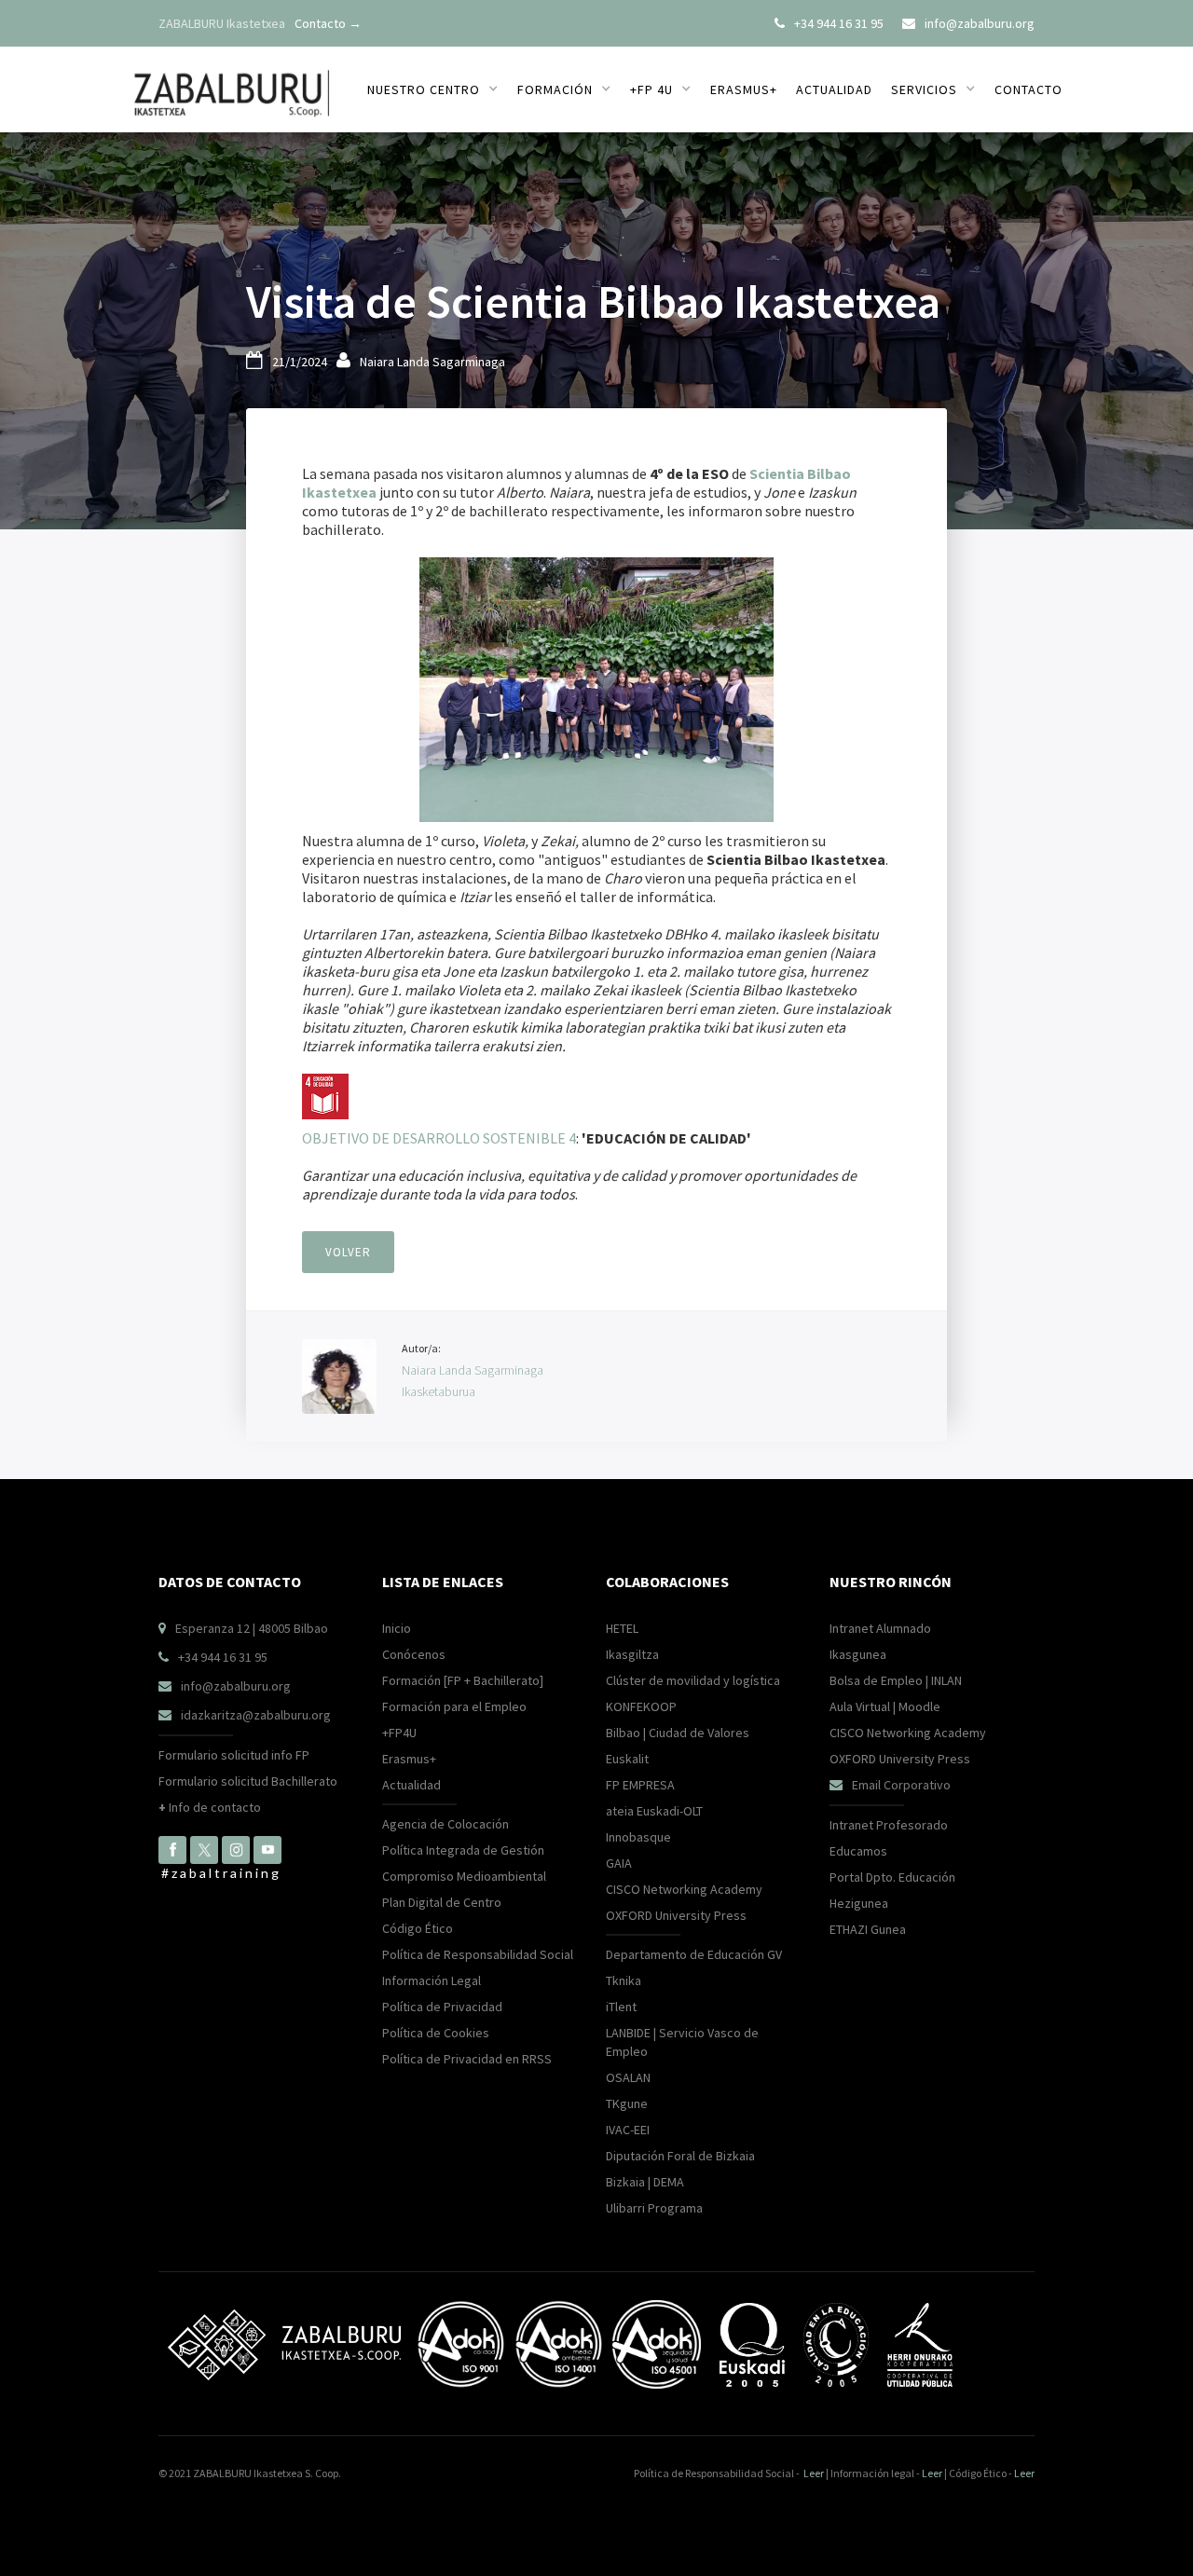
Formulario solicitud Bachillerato (248, 1781)
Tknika (624, 1980)
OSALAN (628, 2077)
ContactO (1028, 89)
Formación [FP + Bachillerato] (463, 1680)
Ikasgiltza (632, 1654)
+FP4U (399, 1733)
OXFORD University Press (676, 1915)
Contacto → (328, 23)
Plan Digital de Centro (442, 1902)
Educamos (858, 1851)
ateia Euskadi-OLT (654, 1811)
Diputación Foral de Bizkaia (680, 2156)
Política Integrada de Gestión (463, 1850)
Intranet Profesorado (889, 1825)
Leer (814, 2473)
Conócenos (414, 1654)
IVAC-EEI (628, 2130)
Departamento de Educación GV (694, 1954)
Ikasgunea (858, 1654)
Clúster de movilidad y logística (693, 1680)
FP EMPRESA (640, 1785)
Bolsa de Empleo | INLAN (896, 1680)
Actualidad (411, 1785)
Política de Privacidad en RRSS (467, 2059)
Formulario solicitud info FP (234, 1755)
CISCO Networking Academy (684, 1889)
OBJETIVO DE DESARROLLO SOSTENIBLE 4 (439, 1138)
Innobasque (638, 1837)
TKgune (627, 2103)
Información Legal (432, 1980)
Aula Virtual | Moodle (885, 1706)
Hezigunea (859, 1903)
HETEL (622, 1628)
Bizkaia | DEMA (645, 2182)
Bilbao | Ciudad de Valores (678, 1733)
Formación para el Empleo (454, 1706)
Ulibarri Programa (654, 2208)
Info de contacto (210, 1807)
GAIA (619, 1863)
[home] (232, 82)
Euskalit (627, 1759)
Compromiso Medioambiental (464, 1876)
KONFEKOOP (641, 1706)
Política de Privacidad (442, 2007)
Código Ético (418, 1928)
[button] (433, 89)
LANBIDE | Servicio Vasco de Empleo (682, 2042)
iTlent (621, 2007)
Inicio (397, 1628)
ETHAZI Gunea (868, 1929)
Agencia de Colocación (446, 1824)
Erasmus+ (409, 1759)
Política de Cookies (436, 2033)
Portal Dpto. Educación (892, 1877)
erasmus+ (744, 89)
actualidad (834, 89)
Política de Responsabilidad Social (478, 1954)
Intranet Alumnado (880, 1628)
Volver (348, 1252)
